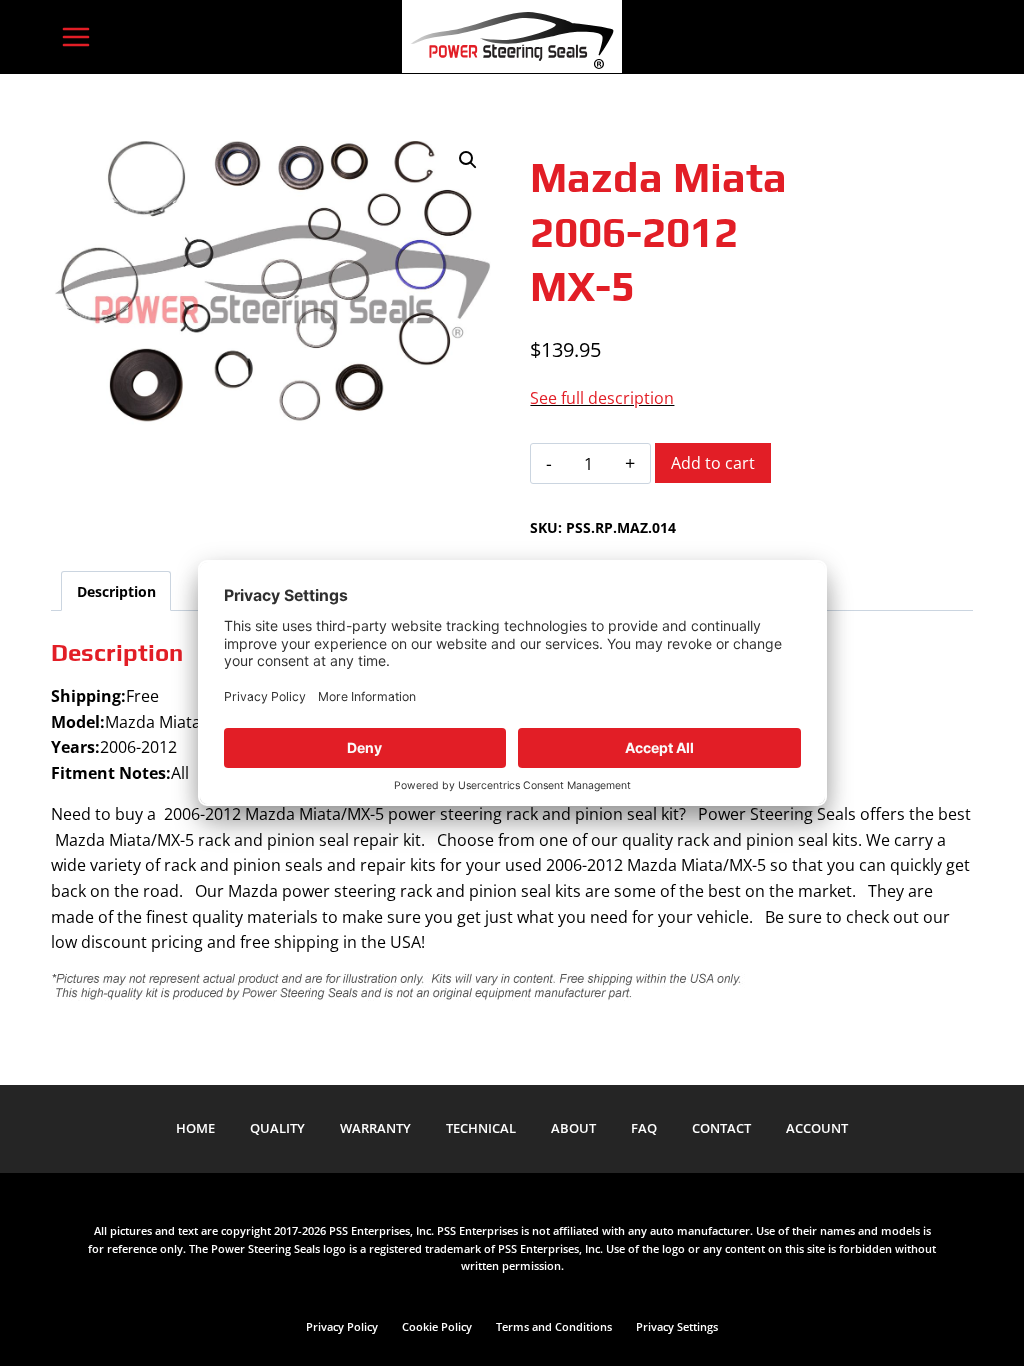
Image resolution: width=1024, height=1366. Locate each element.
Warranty (375, 1128)
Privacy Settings (677, 1326)
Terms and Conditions (554, 1326)
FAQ (644, 1128)
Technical (481, 1128)
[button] (468, 160)
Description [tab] (116, 591)
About (573, 1128)
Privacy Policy (342, 1326)
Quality (277, 1128)
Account (817, 1128)
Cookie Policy (437, 1326)
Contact (721, 1128)
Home (195, 1128)
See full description (602, 398)
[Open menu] (75, 36)
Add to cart (713, 463)
